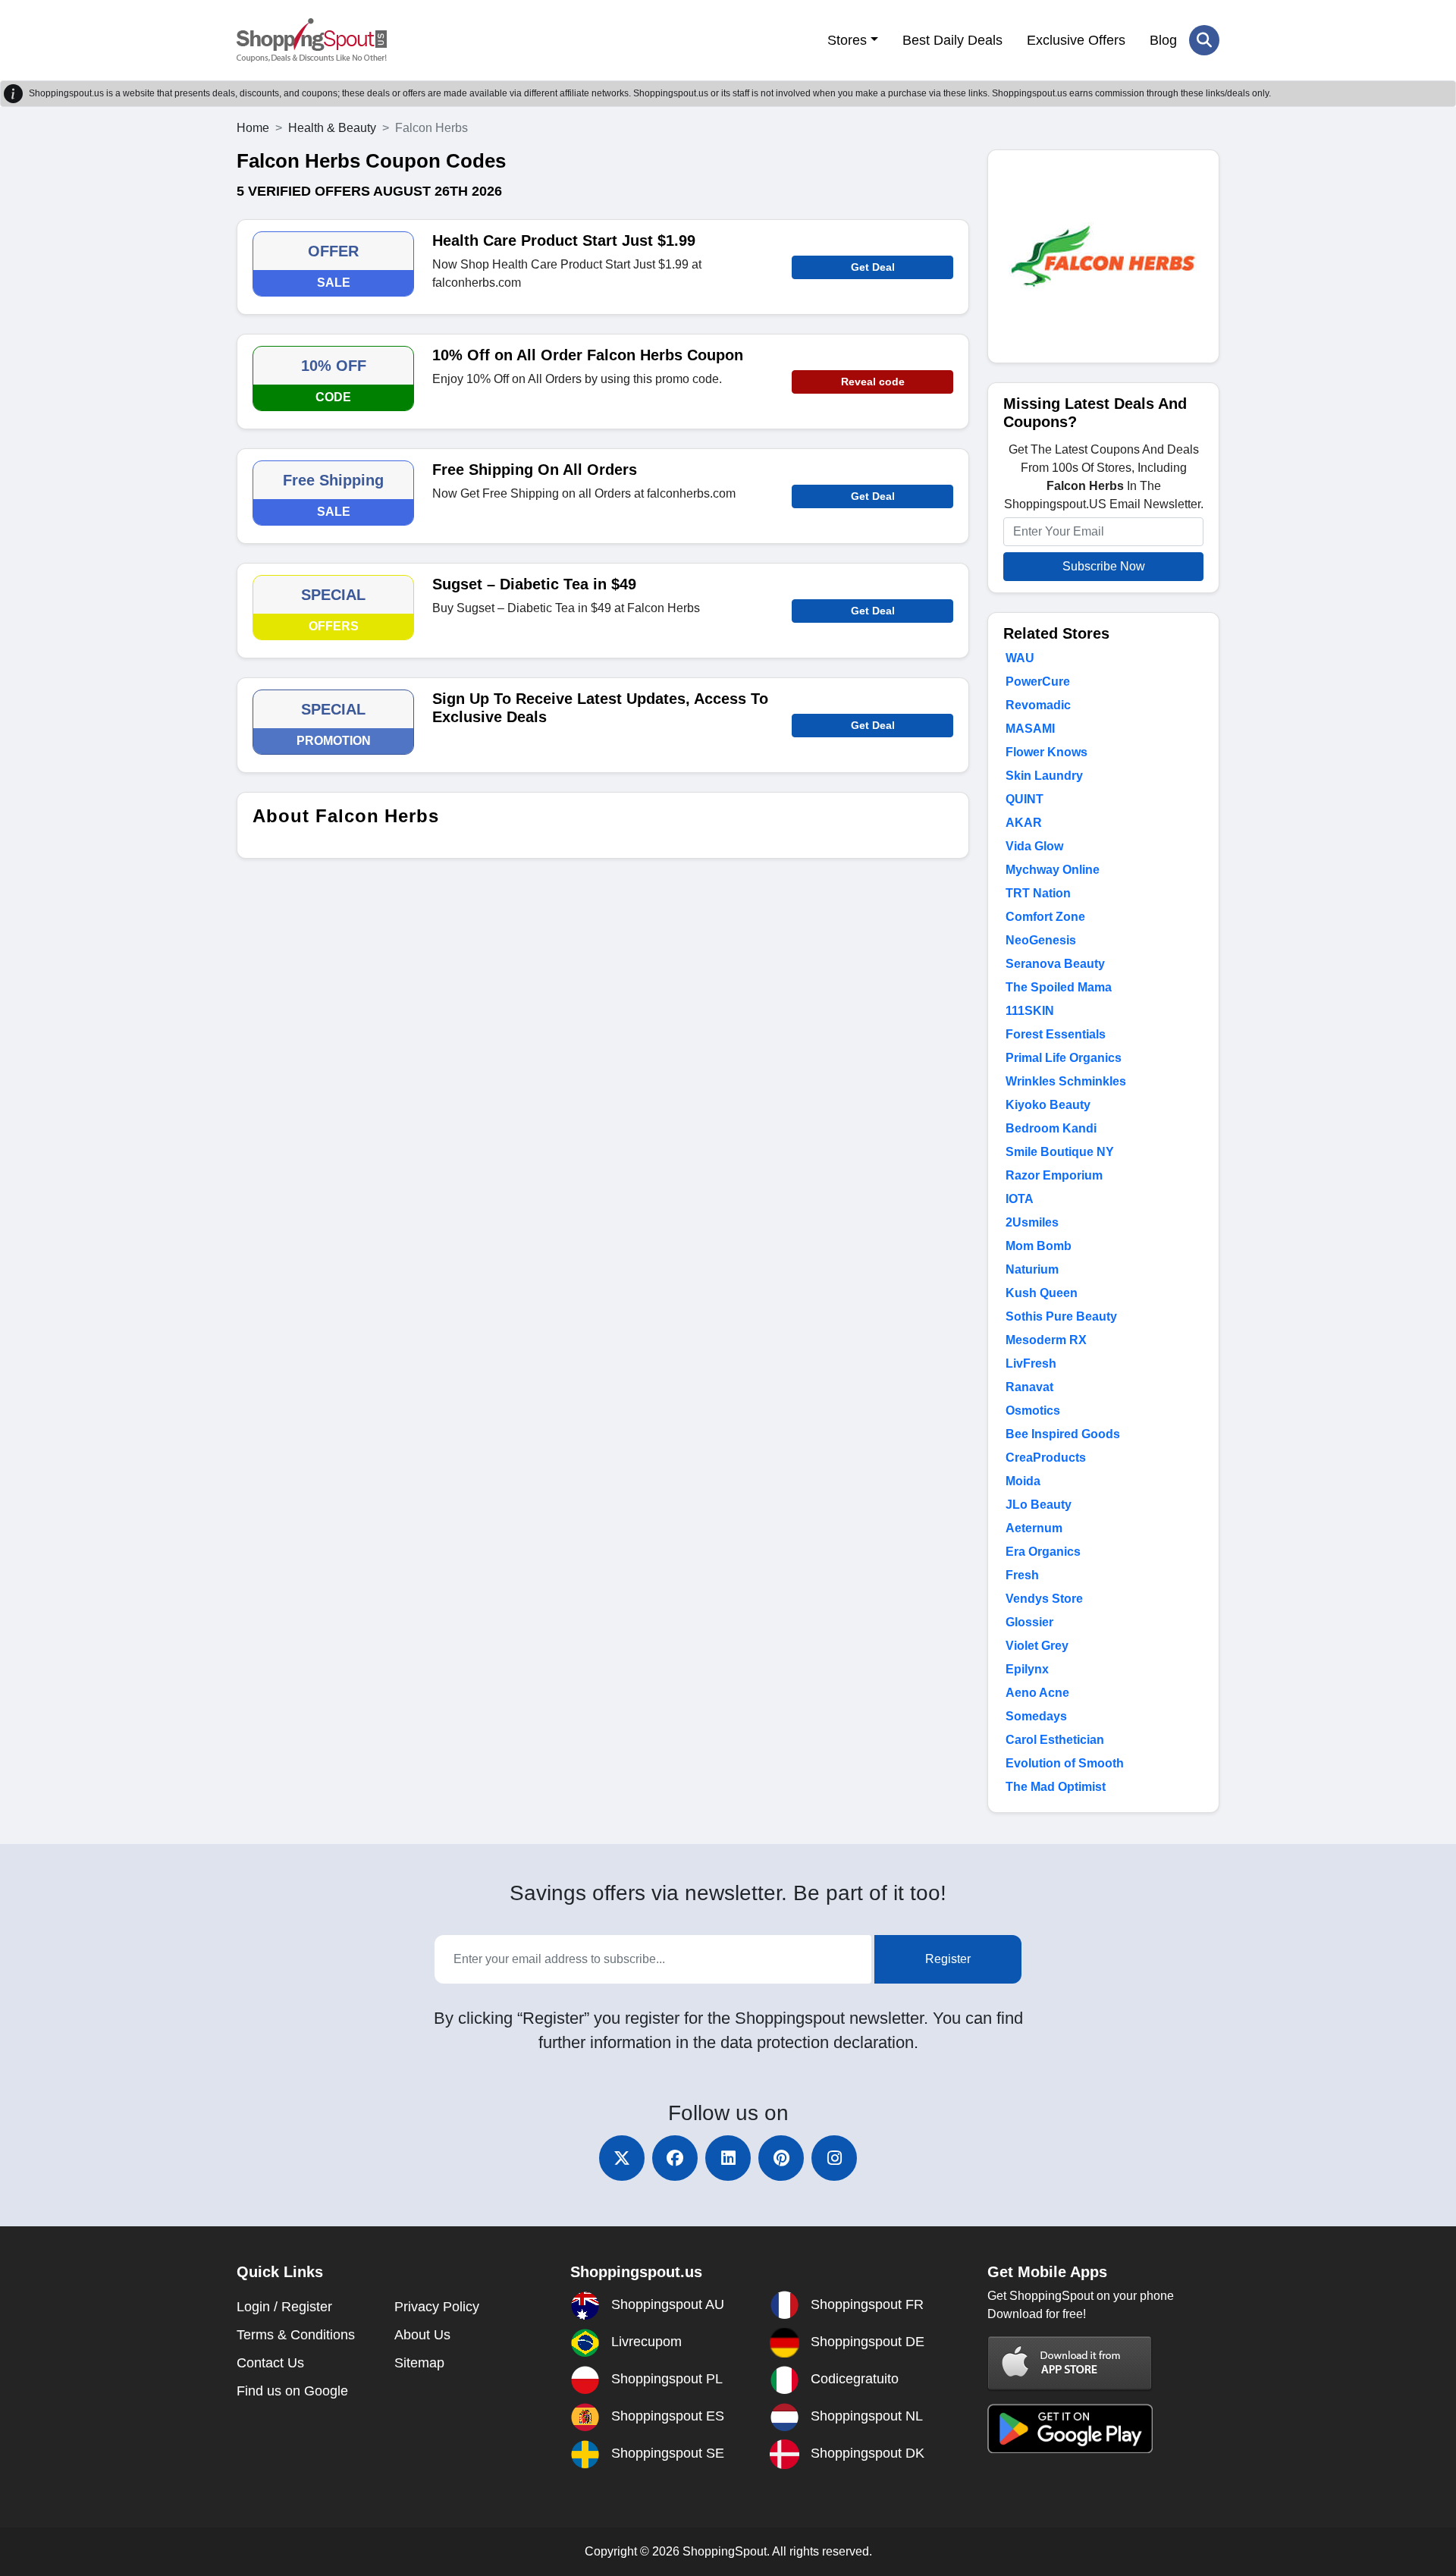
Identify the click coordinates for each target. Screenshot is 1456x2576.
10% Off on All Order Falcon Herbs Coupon (588, 355)
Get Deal (873, 267)
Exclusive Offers (1076, 40)
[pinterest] (781, 2158)
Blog (1163, 40)
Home (253, 128)
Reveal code (873, 382)
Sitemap (419, 2363)
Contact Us (270, 2363)
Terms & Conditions (296, 2335)
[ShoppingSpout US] (312, 40)
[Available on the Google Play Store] (1070, 2428)
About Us (422, 2335)
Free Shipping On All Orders (535, 470)
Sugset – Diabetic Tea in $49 (534, 584)
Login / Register (284, 2307)
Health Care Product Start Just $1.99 (564, 240)
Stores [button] (847, 40)
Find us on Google (292, 2391)
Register (948, 1959)
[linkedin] (728, 2158)
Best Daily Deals (952, 40)
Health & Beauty (332, 128)
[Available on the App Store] (1070, 2362)
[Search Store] (1204, 40)
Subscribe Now (1104, 566)
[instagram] (834, 2158)
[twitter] (622, 2158)
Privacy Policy (437, 2307)
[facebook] (675, 2158)
